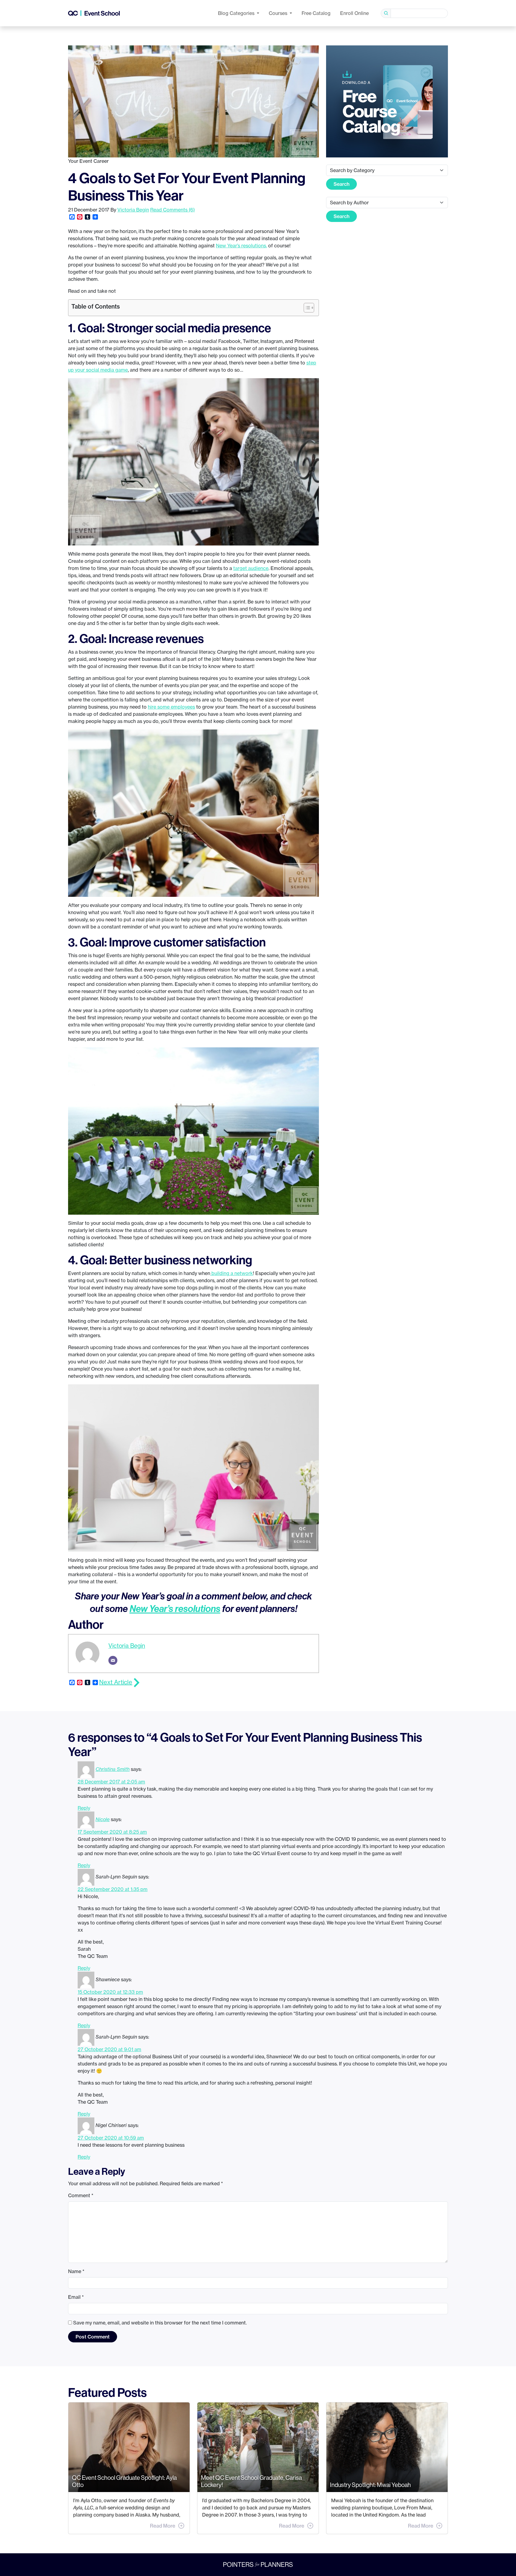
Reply (84, 1808)
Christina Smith (113, 1769)
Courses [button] (279, 13)
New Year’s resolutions (175, 1608)
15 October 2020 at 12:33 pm (110, 1992)
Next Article (116, 1682)
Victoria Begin (133, 210)
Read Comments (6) (172, 210)
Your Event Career (88, 161)
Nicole (103, 1819)
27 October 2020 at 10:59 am (111, 2138)
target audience (251, 568)
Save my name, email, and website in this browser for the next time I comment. (160, 2323)
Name (76, 2271)
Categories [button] (237, 13)
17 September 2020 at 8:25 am (112, 1832)
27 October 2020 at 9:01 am (109, 2049)
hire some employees (171, 707)
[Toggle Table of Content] (306, 308)
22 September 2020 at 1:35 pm (113, 1889)
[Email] (113, 1660)
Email (76, 2297)
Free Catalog (316, 13)
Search (341, 184)
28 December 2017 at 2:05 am (111, 1782)
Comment (81, 2195)
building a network (232, 1273)
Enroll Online (354, 13)
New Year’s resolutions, (241, 246)
